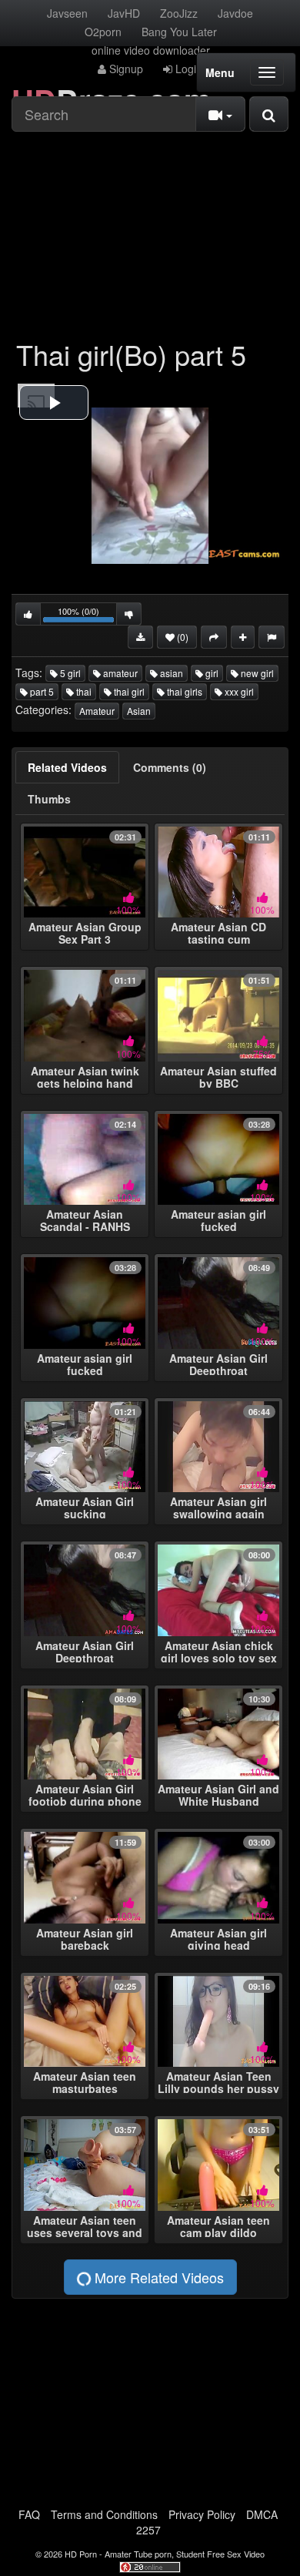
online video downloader (151, 50)
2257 (148, 2530)
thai (83, 691)
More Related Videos (157, 2277)
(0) (182, 637)
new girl (256, 673)
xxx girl (238, 691)
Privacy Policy (202, 2514)
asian (170, 673)
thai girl (128, 691)
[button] (54, 402)
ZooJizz (179, 13)
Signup (125, 69)
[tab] (67, 767)
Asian (139, 711)
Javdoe (235, 13)
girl (211, 673)
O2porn (103, 32)
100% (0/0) (87, 615)
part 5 (41, 691)
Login (187, 69)
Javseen (67, 13)
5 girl (69, 673)
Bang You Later (179, 32)
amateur (119, 673)
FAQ (29, 2514)
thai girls (183, 691)
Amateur (97, 711)
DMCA (262, 2514)
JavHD (124, 13)
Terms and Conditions (104, 2514)
